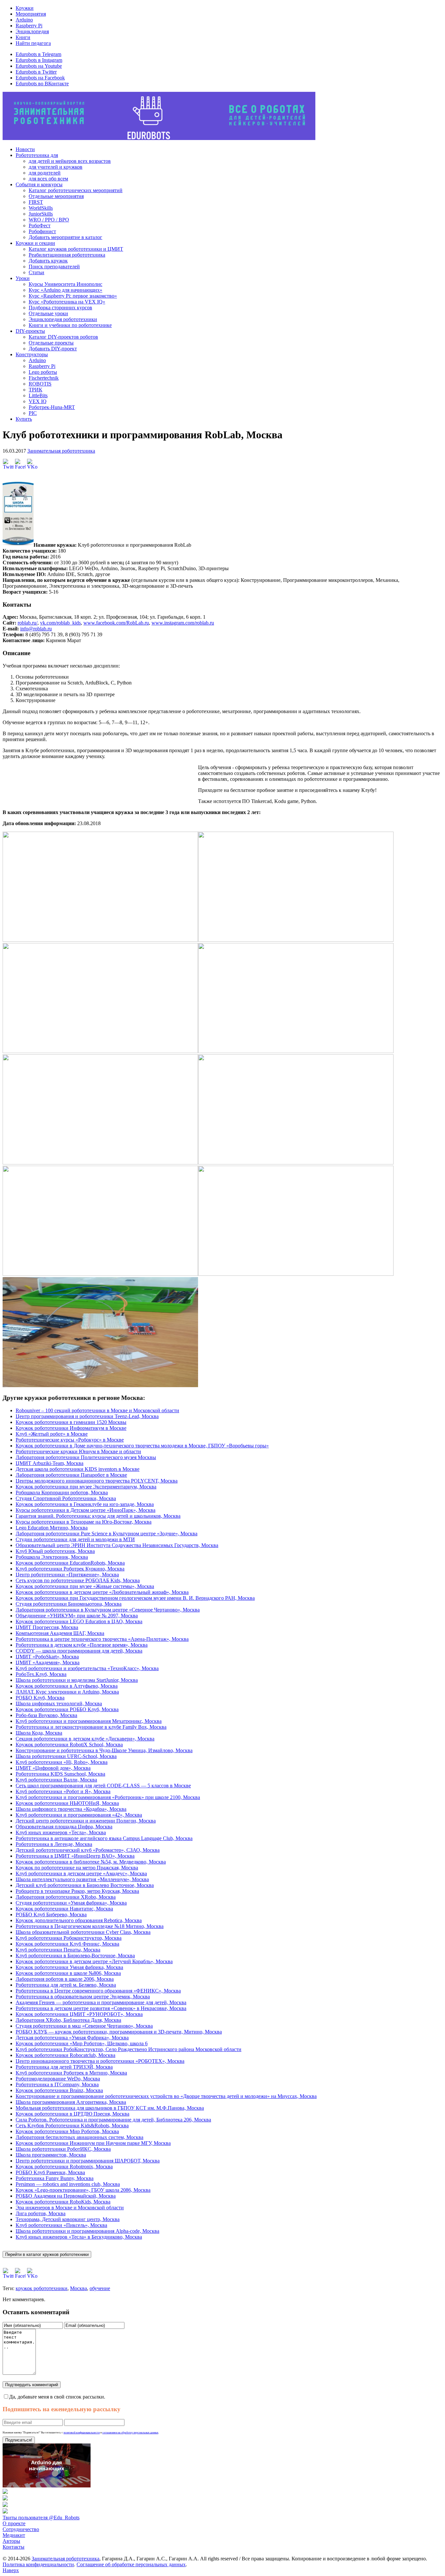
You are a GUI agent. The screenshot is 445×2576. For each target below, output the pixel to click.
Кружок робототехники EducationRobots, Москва (70, 1563)
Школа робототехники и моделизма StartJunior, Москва (77, 1680)
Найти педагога (33, 43)
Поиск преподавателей (54, 267)
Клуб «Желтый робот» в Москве (52, 1434)
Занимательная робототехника (61, 451)
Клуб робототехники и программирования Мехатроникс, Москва (89, 1721)
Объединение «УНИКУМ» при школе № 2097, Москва (77, 1616)
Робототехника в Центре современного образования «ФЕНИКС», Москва (98, 1991)
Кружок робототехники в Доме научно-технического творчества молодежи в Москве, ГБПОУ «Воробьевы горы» (142, 1446)
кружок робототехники (42, 2288)
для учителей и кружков (56, 167)
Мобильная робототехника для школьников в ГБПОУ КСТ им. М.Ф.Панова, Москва (110, 2108)
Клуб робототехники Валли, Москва (56, 1780)
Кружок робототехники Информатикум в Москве (71, 1428)
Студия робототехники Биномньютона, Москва (69, 1604)
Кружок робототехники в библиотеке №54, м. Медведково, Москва (91, 1862)
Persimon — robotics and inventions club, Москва (68, 2184)
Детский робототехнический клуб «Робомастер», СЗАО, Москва (88, 1850)
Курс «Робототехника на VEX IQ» (67, 302)
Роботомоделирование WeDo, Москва (58, 2079)
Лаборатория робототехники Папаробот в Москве (71, 1475)
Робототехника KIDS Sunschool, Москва (60, 1774)
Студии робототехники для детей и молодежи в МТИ (75, 1539)
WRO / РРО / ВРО (49, 220)
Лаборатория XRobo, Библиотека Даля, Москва (68, 2020)
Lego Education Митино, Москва (52, 1528)
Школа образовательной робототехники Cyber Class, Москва (83, 1932)
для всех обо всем (48, 179)
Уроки (23, 278)
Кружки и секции (35, 243)
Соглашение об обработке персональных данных (131, 2564)
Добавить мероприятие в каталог (65, 237)
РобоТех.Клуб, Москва (41, 1674)
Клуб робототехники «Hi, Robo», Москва (62, 1762)
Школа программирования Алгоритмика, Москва (71, 2102)
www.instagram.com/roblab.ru (183, 623)
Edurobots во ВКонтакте (42, 84)
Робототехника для (37, 155)
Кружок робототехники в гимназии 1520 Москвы (71, 1422)
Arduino (24, 20)
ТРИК (36, 390)
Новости (25, 149)
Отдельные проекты (51, 343)
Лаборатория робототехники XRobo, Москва (66, 1897)
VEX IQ (38, 401)
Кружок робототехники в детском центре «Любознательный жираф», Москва (102, 1592)
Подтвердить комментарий (32, 2385)
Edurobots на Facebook (40, 78)
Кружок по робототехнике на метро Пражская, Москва (77, 1868)
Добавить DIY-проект (53, 349)
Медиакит (14, 2535)
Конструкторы (32, 354)
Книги (23, 37)
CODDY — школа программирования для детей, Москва (79, 1651)
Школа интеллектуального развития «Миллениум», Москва (82, 1879)
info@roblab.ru (36, 629)
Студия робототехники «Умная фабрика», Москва (71, 1903)
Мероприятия (31, 14)
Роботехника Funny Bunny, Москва (55, 2178)
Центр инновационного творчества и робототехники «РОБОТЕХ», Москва (100, 2061)
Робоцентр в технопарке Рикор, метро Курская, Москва (77, 1891)
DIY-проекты (30, 331)
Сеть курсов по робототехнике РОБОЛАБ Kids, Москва (78, 1580)
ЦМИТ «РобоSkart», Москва (47, 1657)
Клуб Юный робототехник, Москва (55, 1551)
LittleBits (38, 395)
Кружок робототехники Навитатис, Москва (64, 1909)
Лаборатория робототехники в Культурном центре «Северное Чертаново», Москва (108, 1610)
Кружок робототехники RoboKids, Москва (63, 2202)
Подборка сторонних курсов (60, 308)
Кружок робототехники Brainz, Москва (59, 2090)
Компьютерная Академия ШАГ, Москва (60, 1633)
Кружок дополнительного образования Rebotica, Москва (79, 1920)
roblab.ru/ (28, 623)
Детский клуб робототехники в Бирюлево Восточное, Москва (85, 1885)
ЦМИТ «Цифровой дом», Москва (53, 1768)
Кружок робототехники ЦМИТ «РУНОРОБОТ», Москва (79, 2014)
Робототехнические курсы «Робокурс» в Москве (70, 1440)
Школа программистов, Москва (51, 2155)
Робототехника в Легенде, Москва (54, 1844)
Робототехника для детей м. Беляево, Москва (66, 1985)
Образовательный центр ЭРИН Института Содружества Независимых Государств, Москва (117, 1545)
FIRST (36, 202)
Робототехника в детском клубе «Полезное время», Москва (82, 1645)
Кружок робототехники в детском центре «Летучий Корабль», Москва (94, 1961)
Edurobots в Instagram (39, 60)
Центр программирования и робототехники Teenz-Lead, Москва (87, 1416)
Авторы (11, 2541)
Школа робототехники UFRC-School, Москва (66, 1756)
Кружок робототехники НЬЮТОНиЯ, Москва (67, 1803)
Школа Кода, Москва (39, 1733)
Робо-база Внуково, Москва (46, 1715)
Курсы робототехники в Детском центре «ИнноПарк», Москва (86, 1510)
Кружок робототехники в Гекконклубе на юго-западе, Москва (85, 1504)
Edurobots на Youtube (39, 66)
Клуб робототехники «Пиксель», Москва (61, 2225)
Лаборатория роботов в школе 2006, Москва (65, 1979)
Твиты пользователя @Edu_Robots (41, 2518)
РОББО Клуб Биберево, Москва (51, 1914)
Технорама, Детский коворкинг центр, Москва (68, 2219)
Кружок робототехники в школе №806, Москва (68, 1973)
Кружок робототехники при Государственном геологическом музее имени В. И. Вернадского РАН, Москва (135, 1598)
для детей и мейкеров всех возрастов (70, 161)
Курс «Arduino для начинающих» (65, 290)
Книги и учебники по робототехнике (70, 325)
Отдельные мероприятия (56, 196)
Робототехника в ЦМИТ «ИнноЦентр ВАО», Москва (75, 1856)
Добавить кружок (48, 261)
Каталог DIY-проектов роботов (63, 337)
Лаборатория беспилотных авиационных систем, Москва (79, 2137)
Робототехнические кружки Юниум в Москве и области (78, 1451)
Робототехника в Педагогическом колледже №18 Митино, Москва (90, 1926)
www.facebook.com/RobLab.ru (116, 623)
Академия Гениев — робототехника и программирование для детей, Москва (101, 2002)
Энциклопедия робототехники (63, 319)
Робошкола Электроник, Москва (52, 1557)
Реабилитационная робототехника (67, 255)
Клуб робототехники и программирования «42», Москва (79, 1815)
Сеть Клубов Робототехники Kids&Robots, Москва (72, 2126)
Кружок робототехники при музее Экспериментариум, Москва (86, 1487)
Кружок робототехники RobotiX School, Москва (69, 1745)
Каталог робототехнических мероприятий (76, 190)
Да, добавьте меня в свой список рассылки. (57, 2397)
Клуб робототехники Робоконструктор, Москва (69, 1938)
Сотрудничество (21, 2529)
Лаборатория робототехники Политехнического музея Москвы (86, 1457)
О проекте (14, 2523)
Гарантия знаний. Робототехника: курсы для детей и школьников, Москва (98, 1516)
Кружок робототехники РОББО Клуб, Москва (67, 1709)
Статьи (36, 272)
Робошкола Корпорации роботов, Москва (62, 1492)
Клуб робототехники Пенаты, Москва (58, 1950)
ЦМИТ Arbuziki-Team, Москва (50, 1463)
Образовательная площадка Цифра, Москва (64, 1827)
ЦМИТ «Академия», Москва (48, 1662)
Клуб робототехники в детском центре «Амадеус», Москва (81, 1873)
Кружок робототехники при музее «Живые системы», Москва (85, 1586)
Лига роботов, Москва (41, 2213)
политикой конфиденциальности (82, 2433)
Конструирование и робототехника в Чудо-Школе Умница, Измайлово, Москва (104, 1750)
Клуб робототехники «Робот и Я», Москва (63, 1791)
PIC (33, 413)
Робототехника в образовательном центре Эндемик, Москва (83, 1997)
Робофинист (42, 231)
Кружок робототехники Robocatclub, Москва (65, 2055)
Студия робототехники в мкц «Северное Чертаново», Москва (84, 2026)
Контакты (14, 2547)
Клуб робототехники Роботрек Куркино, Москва (70, 1569)
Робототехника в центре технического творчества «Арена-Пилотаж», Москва (102, 1639)
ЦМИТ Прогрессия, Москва (47, 1627)
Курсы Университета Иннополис (65, 284)
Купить (24, 419)
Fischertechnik (44, 378)
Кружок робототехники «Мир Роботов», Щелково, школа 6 (82, 2043)
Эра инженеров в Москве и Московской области (70, 2208)
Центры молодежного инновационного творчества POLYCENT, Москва (97, 1481)
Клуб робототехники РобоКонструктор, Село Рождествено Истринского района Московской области (129, 2049)
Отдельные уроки (48, 313)
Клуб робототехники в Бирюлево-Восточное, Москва (75, 1956)
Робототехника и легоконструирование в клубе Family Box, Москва (91, 1727)
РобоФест (40, 225)
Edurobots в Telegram (38, 54)
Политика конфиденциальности (38, 2564)
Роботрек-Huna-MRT (52, 407)
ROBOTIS (40, 384)
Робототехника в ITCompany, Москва (57, 2084)
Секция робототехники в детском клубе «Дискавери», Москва (85, 1739)
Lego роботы (43, 372)
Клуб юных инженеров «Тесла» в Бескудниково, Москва (79, 2237)
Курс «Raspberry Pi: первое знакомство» (73, 296)
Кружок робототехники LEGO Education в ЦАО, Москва (79, 1621)
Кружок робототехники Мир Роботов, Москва (67, 2131)
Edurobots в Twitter (36, 72)
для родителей (45, 173)
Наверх (11, 2570)
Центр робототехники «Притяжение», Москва (67, 1575)
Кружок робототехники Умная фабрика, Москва (69, 1967)
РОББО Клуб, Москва (40, 1698)
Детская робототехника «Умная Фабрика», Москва (72, 2038)
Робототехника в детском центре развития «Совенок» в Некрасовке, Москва (101, 2008)
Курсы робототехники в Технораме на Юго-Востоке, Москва (84, 1522)
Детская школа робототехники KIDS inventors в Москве (78, 1469)
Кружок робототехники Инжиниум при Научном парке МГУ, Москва (93, 2143)
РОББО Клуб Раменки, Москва (50, 2172)
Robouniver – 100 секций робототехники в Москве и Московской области (97, 1410)
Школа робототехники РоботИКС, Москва (63, 2149)
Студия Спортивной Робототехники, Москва (66, 1498)
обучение (100, 2288)
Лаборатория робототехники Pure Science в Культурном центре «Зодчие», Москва (107, 1534)
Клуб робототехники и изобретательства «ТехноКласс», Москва (87, 1668)
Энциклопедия (32, 31)
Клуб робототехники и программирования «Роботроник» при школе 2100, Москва (108, 1797)
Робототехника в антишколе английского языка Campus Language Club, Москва (104, 1838)
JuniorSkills (41, 214)
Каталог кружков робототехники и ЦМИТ (76, 249)
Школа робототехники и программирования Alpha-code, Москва (87, 2231)
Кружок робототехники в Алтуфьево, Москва (67, 1686)
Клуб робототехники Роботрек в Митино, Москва (71, 2073)
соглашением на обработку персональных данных (130, 2433)
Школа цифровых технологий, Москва (59, 1703)
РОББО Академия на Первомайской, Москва (66, 2196)
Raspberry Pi (29, 26)
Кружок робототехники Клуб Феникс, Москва (67, 1944)
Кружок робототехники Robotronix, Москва (64, 2167)
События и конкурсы (39, 184)
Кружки (25, 8)
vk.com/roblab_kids (60, 623)
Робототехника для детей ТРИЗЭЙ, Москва (64, 2067)
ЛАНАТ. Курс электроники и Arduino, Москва (67, 1692)
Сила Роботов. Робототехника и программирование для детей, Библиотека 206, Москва (113, 2120)
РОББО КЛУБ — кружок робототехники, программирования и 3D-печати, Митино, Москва (119, 2032)
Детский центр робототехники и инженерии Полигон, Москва (86, 1821)
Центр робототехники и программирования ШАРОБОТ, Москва (88, 2161)
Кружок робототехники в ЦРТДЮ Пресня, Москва (72, 2114)
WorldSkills (41, 208)
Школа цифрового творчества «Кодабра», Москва (71, 1809)
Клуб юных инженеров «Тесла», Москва (61, 1832)
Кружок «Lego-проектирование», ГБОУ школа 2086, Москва (83, 2190)
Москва (79, 2288)
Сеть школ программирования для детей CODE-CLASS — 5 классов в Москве (103, 1786)
